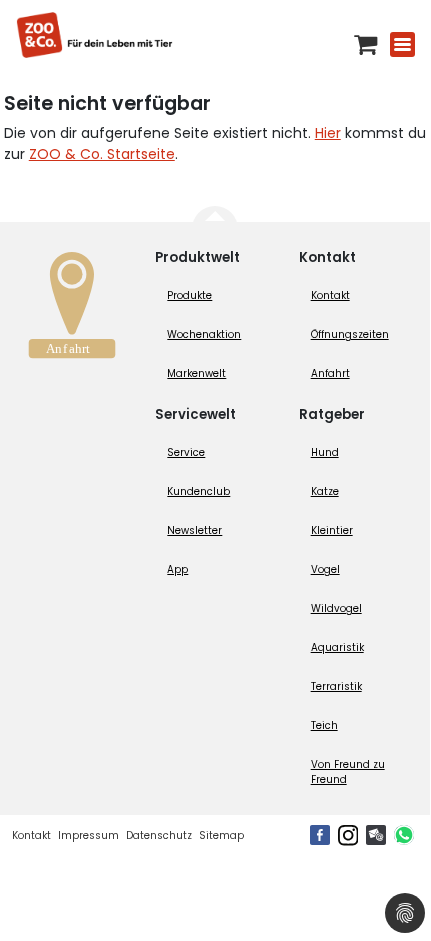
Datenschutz (159, 835)
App (177, 569)
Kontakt (330, 295)
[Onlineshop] (365, 44)
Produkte (189, 295)
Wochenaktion (204, 334)
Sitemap (221, 835)
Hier (328, 133)
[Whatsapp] (404, 835)
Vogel (325, 569)
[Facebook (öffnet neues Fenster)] (320, 835)
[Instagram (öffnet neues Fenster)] (348, 835)
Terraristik (336, 686)
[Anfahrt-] (72, 310)
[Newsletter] (376, 835)
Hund (325, 452)
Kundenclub (198, 491)
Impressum (88, 835)
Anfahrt (330, 373)
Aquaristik (337, 647)
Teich (324, 725)
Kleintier (332, 530)
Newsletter (194, 530)
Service (186, 452)
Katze (325, 491)
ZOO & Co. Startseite (102, 154)
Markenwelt (196, 373)
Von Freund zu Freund (348, 772)
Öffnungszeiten (350, 334)
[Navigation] (402, 44)
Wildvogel (336, 608)
